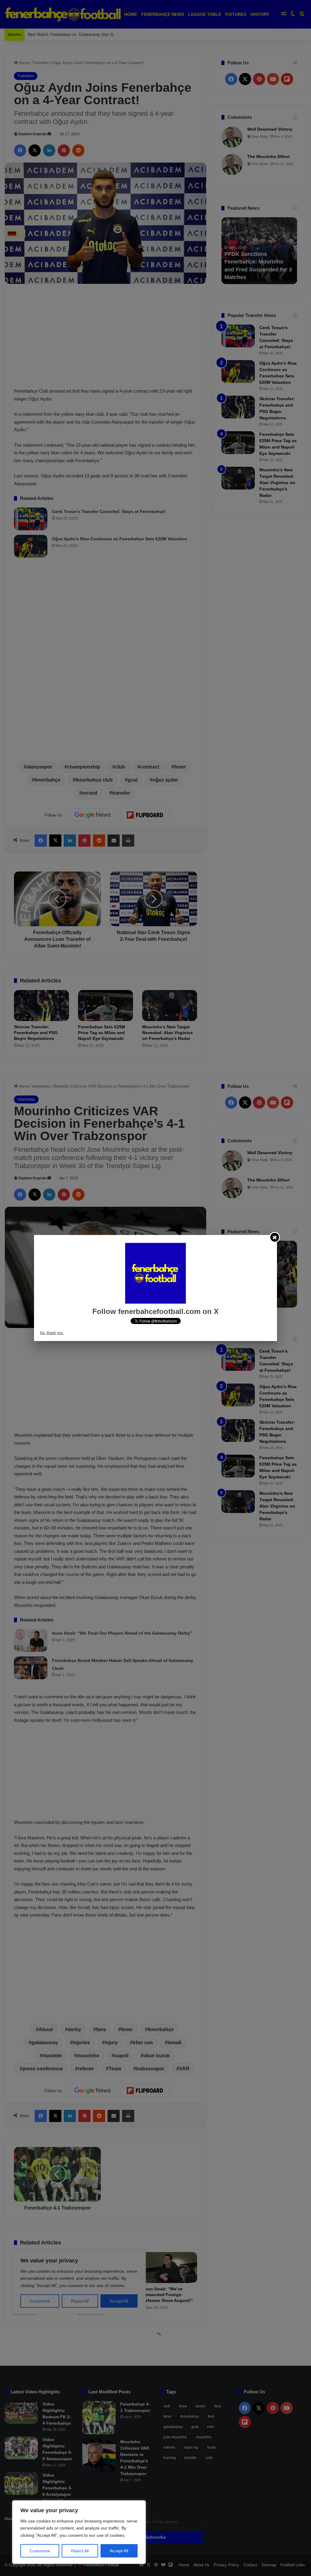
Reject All (80, 2551)
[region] (79, 2532)
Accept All (119, 2551)
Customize (40, 2551)
